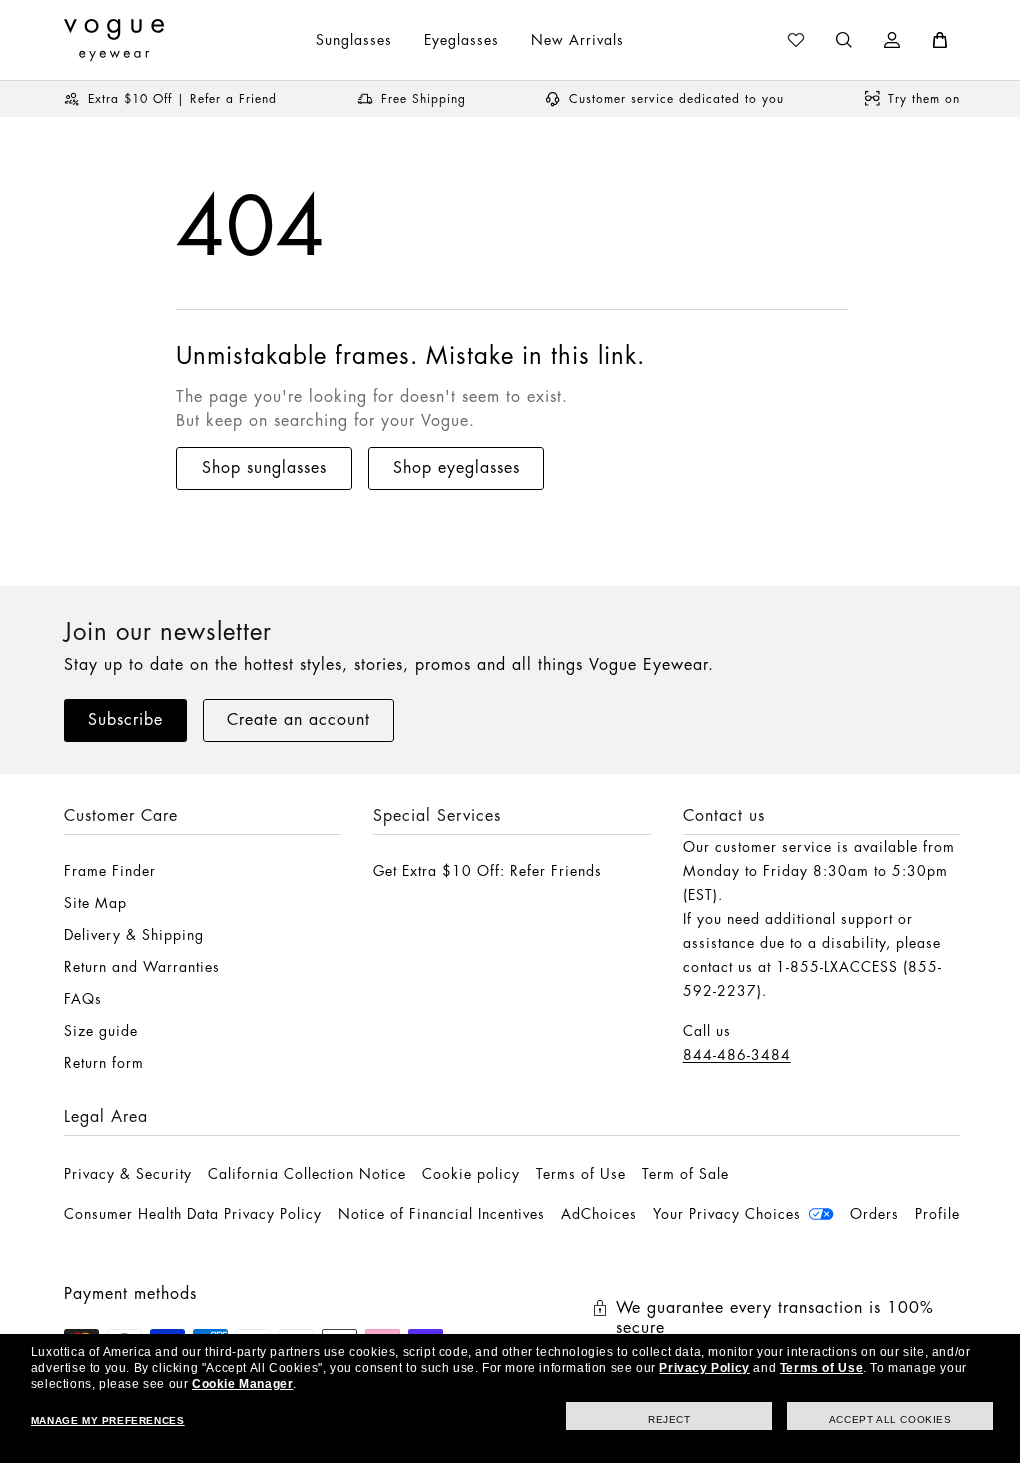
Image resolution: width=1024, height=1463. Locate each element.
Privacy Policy (704, 1368)
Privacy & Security (128, 1174)
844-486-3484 (727, 1055)
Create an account (298, 720)
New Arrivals (570, 40)
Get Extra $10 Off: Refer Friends (482, 871)
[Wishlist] (781, 40)
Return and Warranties (142, 967)
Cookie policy (471, 1174)
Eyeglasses (454, 40)
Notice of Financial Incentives (441, 1214)
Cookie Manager (242, 1384)
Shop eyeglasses (456, 468)
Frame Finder (110, 871)
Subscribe (125, 720)
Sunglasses (347, 40)
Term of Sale (685, 1174)
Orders (874, 1214)
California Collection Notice (307, 1174)
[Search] (829, 40)
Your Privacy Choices (727, 1214)
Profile (86, 1254)
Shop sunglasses (264, 468)
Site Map (95, 903)
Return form (104, 1063)
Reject (654, 1419)
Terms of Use (581, 1174)
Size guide (101, 1031)
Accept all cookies (875, 1419)
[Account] (877, 40)
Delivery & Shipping (134, 935)
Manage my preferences (107, 1420)
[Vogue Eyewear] (114, 40)
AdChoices (599, 1214)
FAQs (83, 999)
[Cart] (925, 40)
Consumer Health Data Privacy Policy (193, 1214)
